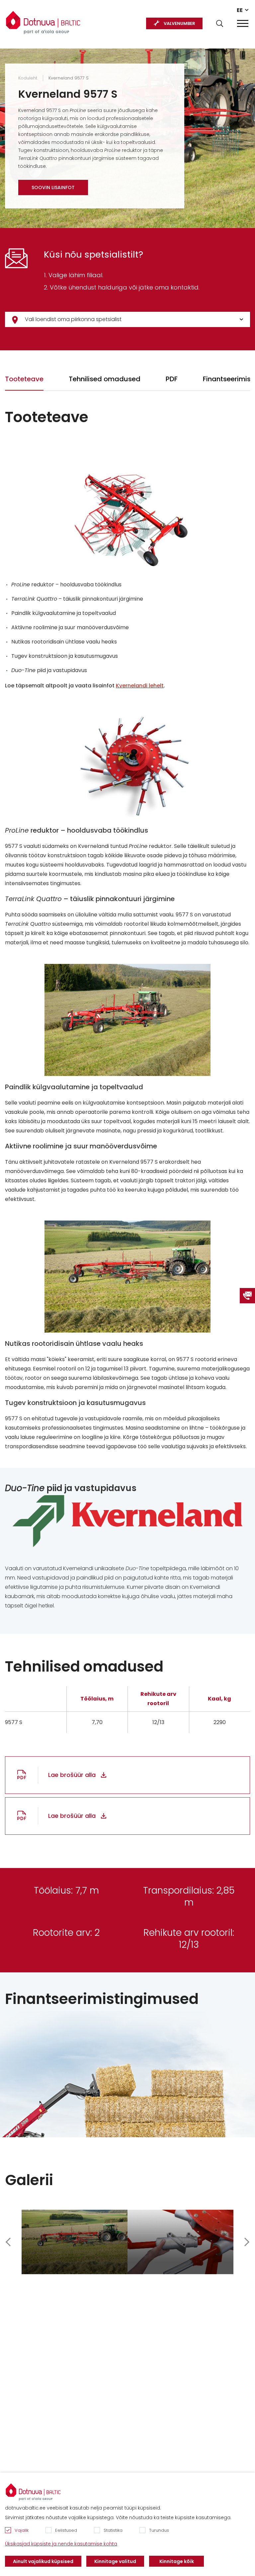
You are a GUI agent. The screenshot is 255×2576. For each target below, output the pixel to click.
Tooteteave (24, 379)
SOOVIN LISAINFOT (53, 187)
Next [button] (247, 2242)
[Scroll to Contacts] (247, 1296)
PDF (172, 379)
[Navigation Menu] (243, 23)
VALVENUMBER (179, 23)
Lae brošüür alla (72, 1775)
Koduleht (28, 78)
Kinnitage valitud (115, 2561)
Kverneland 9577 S (69, 78)
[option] (75, 2242)
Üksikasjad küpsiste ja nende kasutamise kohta (61, 2544)
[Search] (220, 23)
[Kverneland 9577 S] (75, 2242)
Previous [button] (8, 2242)
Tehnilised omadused (105, 379)
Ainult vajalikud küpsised (43, 2561)
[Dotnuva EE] (43, 20)
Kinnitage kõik (177, 2561)
